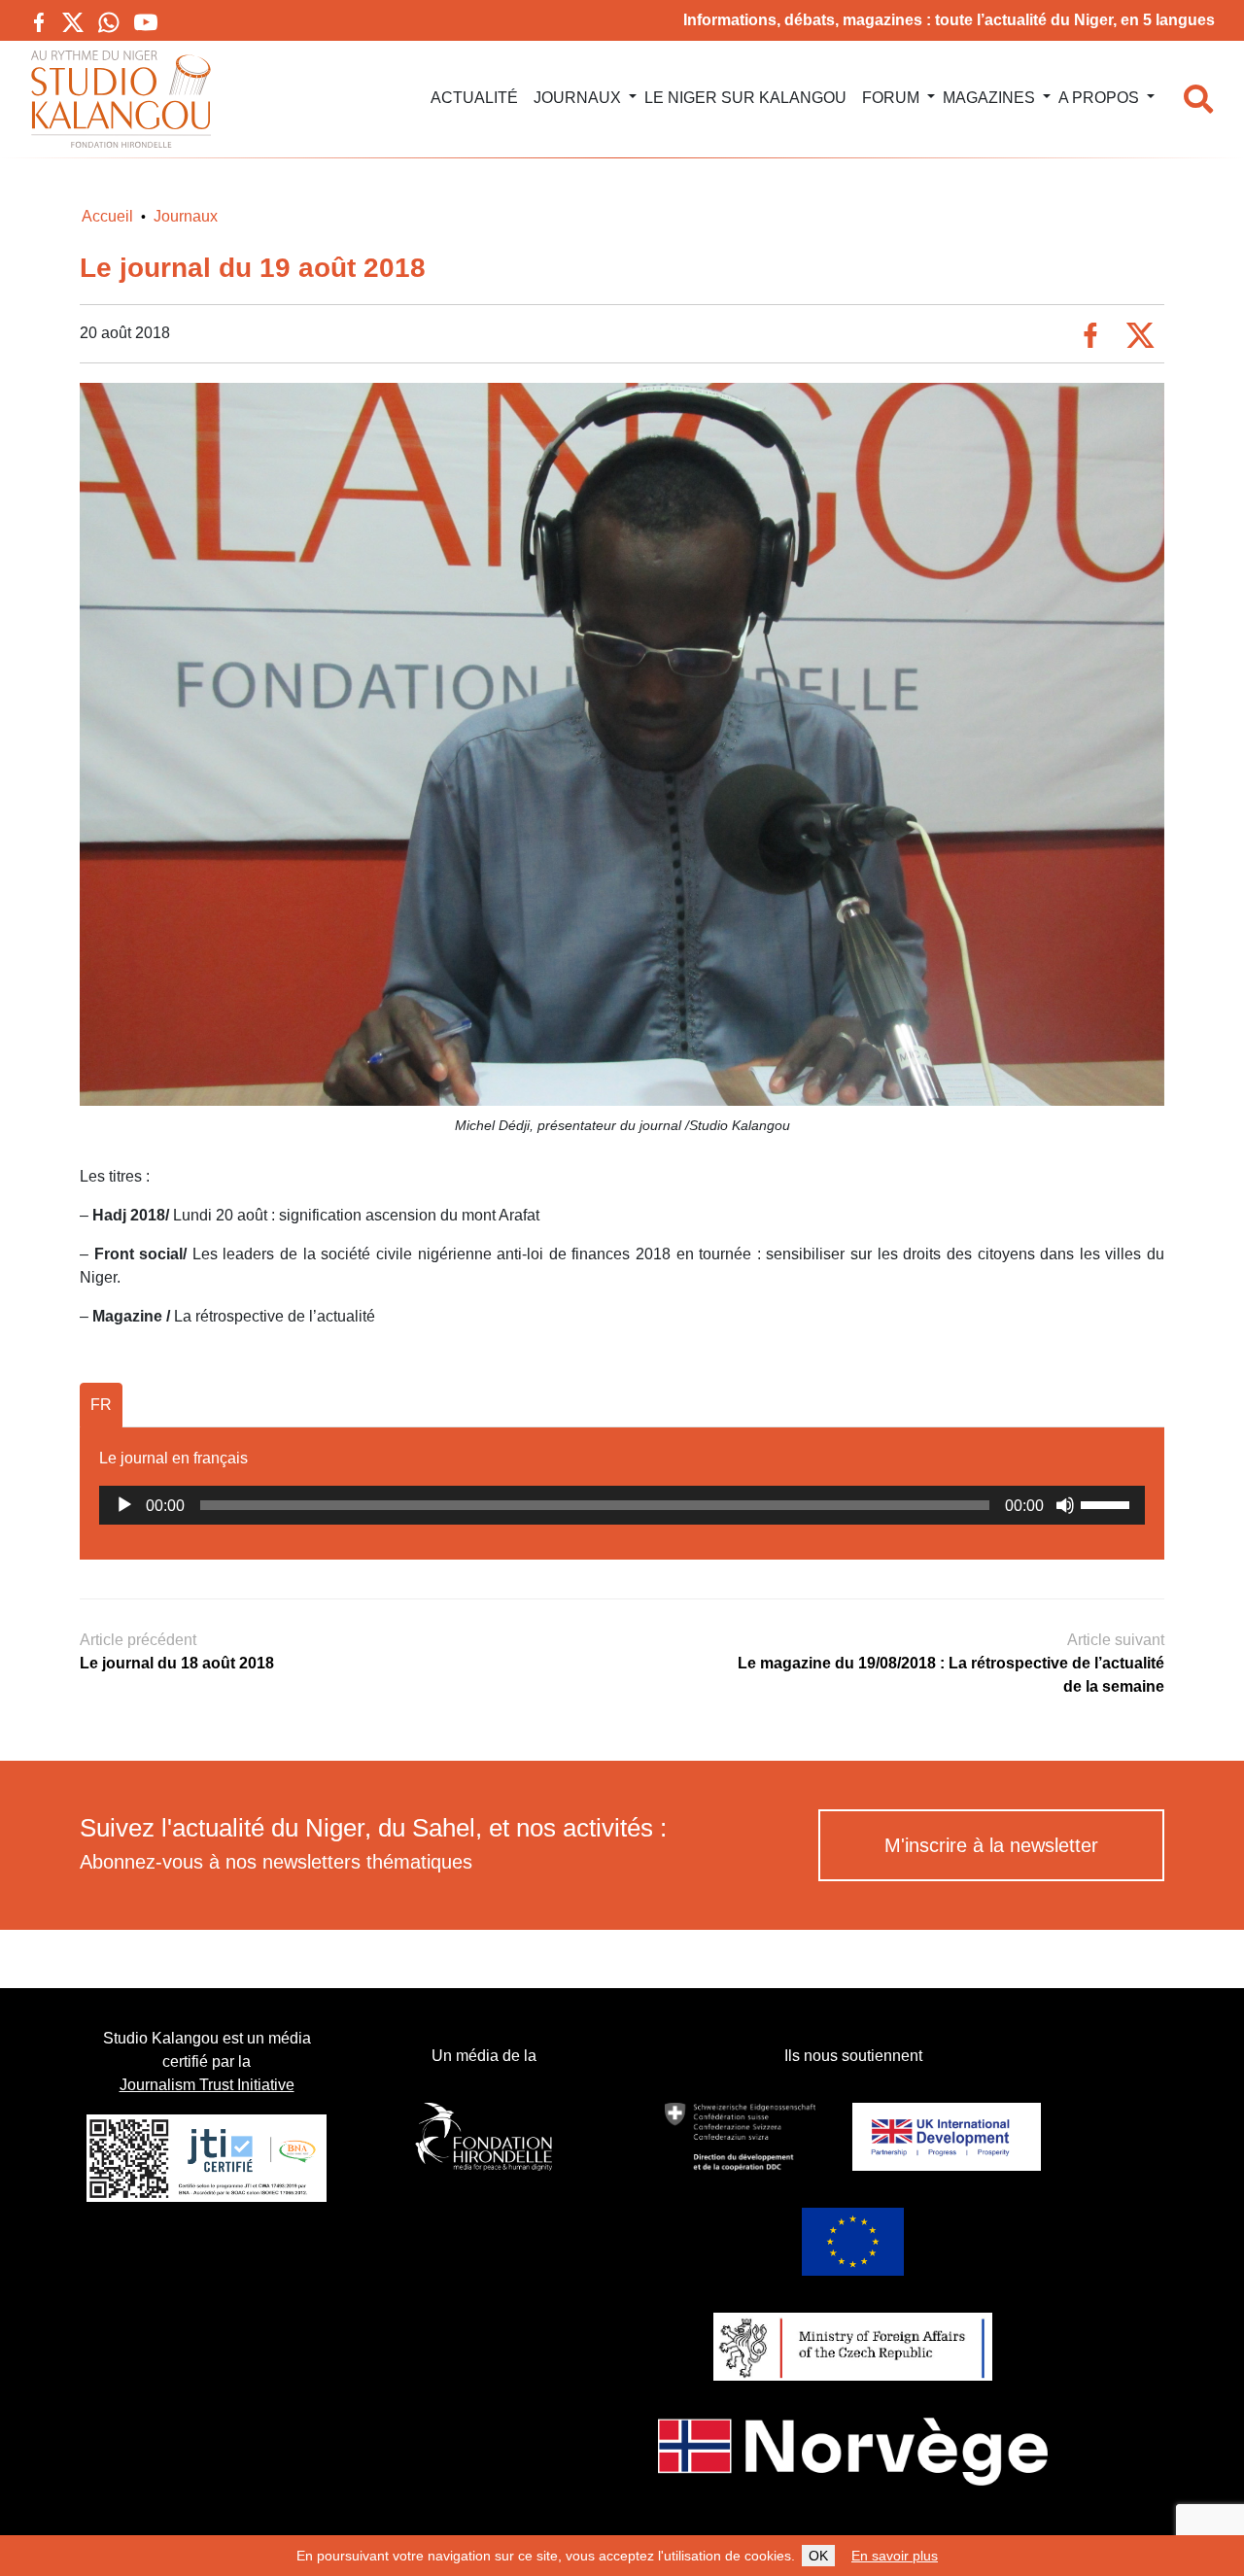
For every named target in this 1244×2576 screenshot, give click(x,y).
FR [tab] (101, 1405)
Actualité (474, 98)
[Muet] (1065, 1505)
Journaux (577, 98)
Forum (891, 98)
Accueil (107, 216)
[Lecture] (124, 1505)
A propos (1099, 98)
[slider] (1108, 1503)
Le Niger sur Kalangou (745, 98)
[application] (622, 1505)
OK (818, 2556)
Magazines (989, 98)
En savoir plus (895, 2556)
